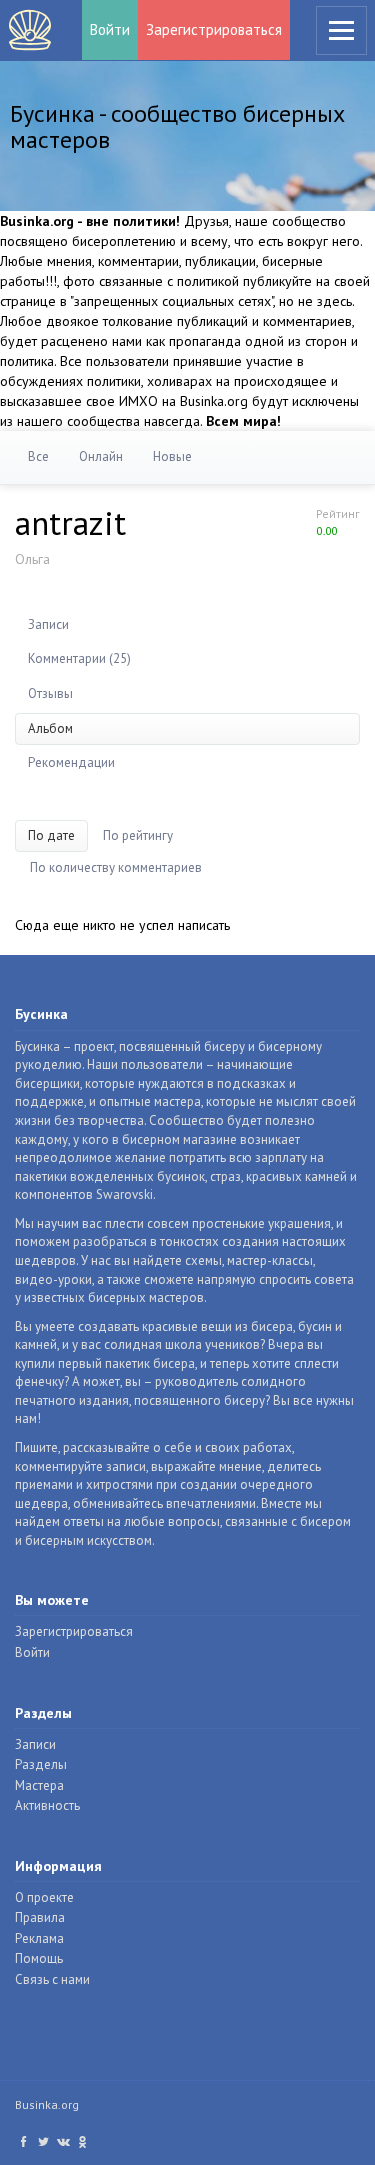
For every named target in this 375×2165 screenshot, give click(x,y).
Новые (172, 456)
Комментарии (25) (79, 658)
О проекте (44, 1897)
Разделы (41, 1764)
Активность (47, 1805)
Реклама (39, 1938)
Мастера (39, 1785)
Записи (48, 624)
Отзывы (50, 693)
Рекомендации (71, 762)
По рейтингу (138, 835)
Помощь (39, 1958)
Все (38, 456)
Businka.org (47, 2104)
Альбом (50, 728)
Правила (40, 1917)
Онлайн (101, 456)
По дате (51, 835)
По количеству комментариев (116, 867)
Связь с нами (52, 1979)
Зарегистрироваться (214, 29)
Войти (110, 29)
